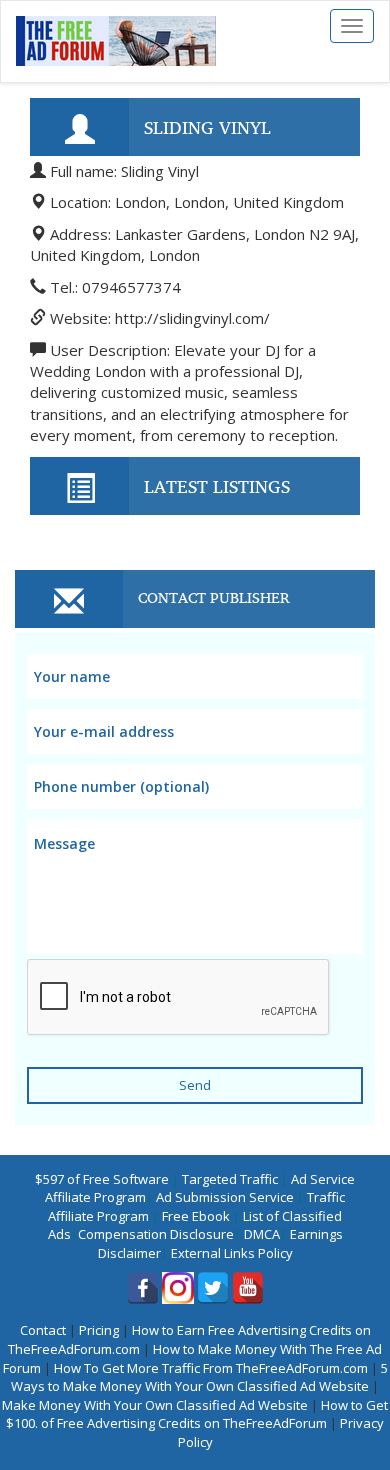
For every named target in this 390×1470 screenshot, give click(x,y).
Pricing (99, 1330)
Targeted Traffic (230, 1179)
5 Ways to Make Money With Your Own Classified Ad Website (199, 1377)
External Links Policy (232, 1253)
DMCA (262, 1234)
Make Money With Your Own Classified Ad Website (155, 1405)
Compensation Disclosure (156, 1234)
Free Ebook (196, 1216)
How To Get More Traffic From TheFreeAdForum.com (211, 1368)
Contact (43, 1330)
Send (195, 1085)
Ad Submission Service (225, 1197)
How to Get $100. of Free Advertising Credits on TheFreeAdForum (197, 1414)
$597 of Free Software (102, 1179)
